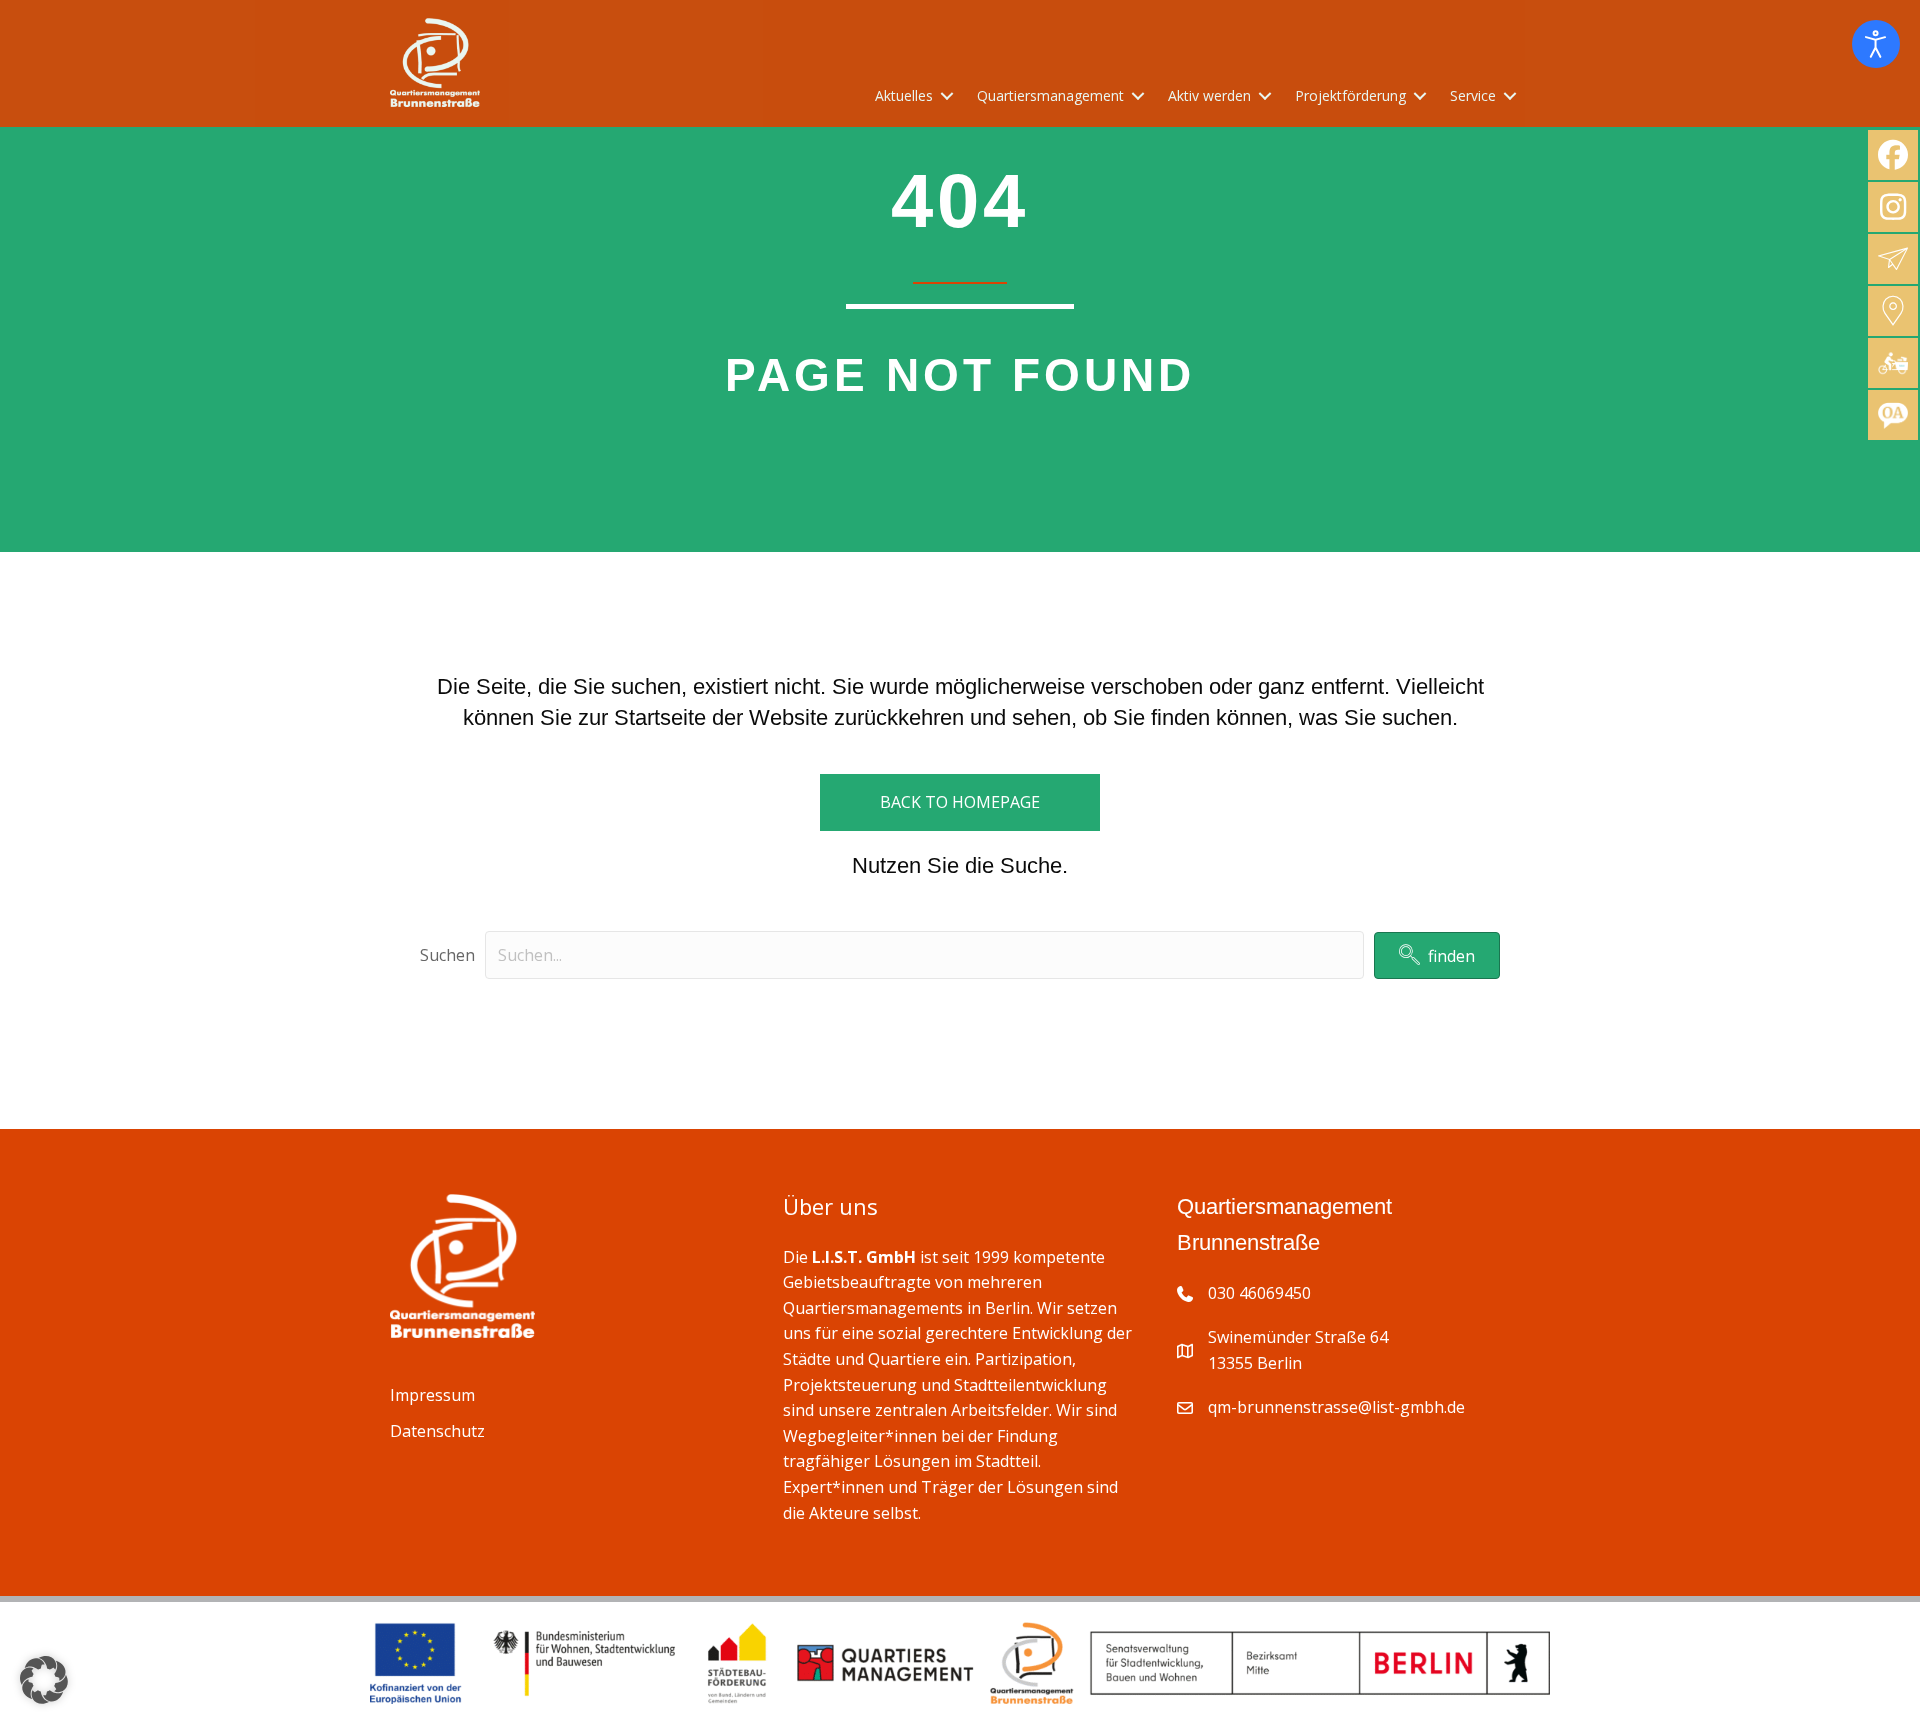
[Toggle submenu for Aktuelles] (947, 96)
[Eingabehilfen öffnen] (1876, 44)
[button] (1437, 955)
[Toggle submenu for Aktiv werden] (1265, 96)
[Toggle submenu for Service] (1510, 96)
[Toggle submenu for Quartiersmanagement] (1138, 96)
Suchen (447, 955)
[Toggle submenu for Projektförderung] (1420, 96)
